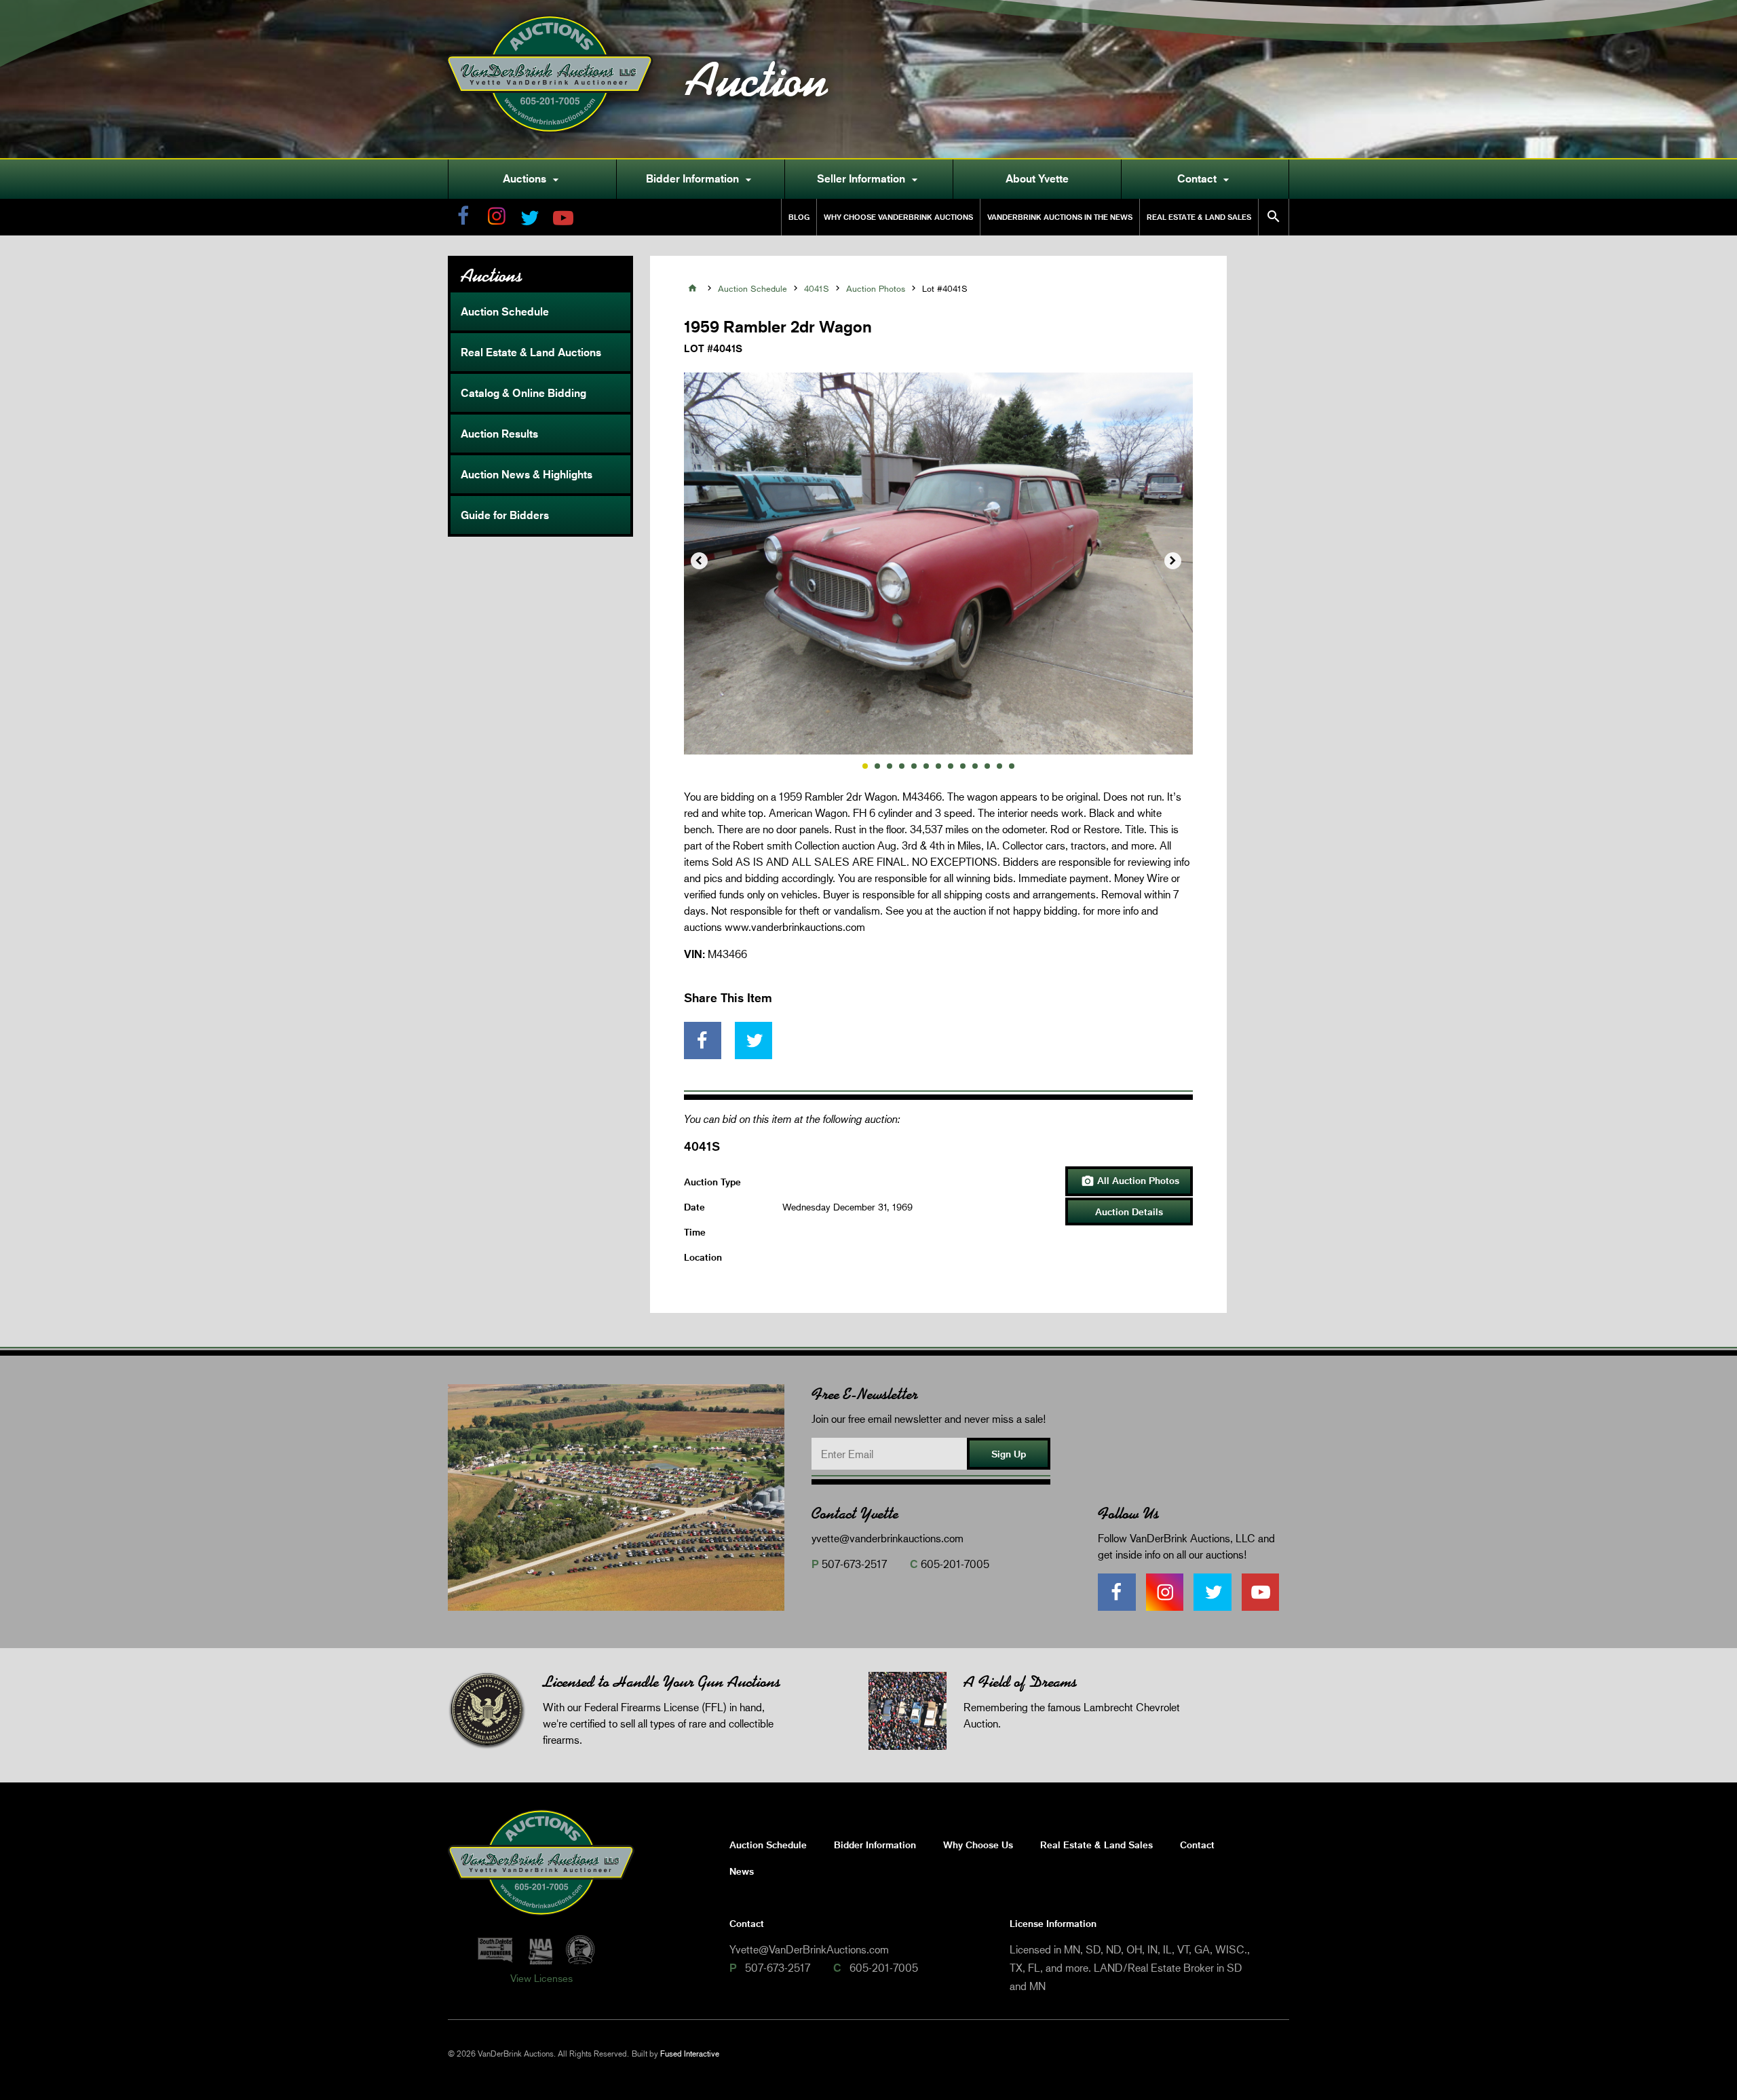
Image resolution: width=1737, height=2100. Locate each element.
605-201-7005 (955, 1564)
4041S (817, 288)
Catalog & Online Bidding (523, 393)
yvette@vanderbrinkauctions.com (887, 1538)
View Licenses (541, 1978)
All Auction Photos (1130, 1181)
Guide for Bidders (505, 515)
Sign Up (1009, 1454)
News (742, 1871)
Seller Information (869, 179)
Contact (1205, 179)
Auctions (533, 179)
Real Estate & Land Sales (1199, 217)
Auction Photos (876, 288)
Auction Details (1129, 1211)
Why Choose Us (978, 1845)
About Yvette (1037, 178)
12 (999, 766)
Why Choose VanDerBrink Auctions (898, 217)
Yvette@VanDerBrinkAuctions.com (809, 1949)
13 (1012, 766)
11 (987, 766)
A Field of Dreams (1020, 1682)
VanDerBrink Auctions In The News (1060, 217)
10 (975, 766)
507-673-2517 (854, 1564)
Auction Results (499, 434)
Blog (799, 217)
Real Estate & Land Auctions (531, 352)
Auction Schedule (505, 311)
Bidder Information (701, 179)
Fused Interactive (690, 2054)
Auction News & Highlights (527, 474)
